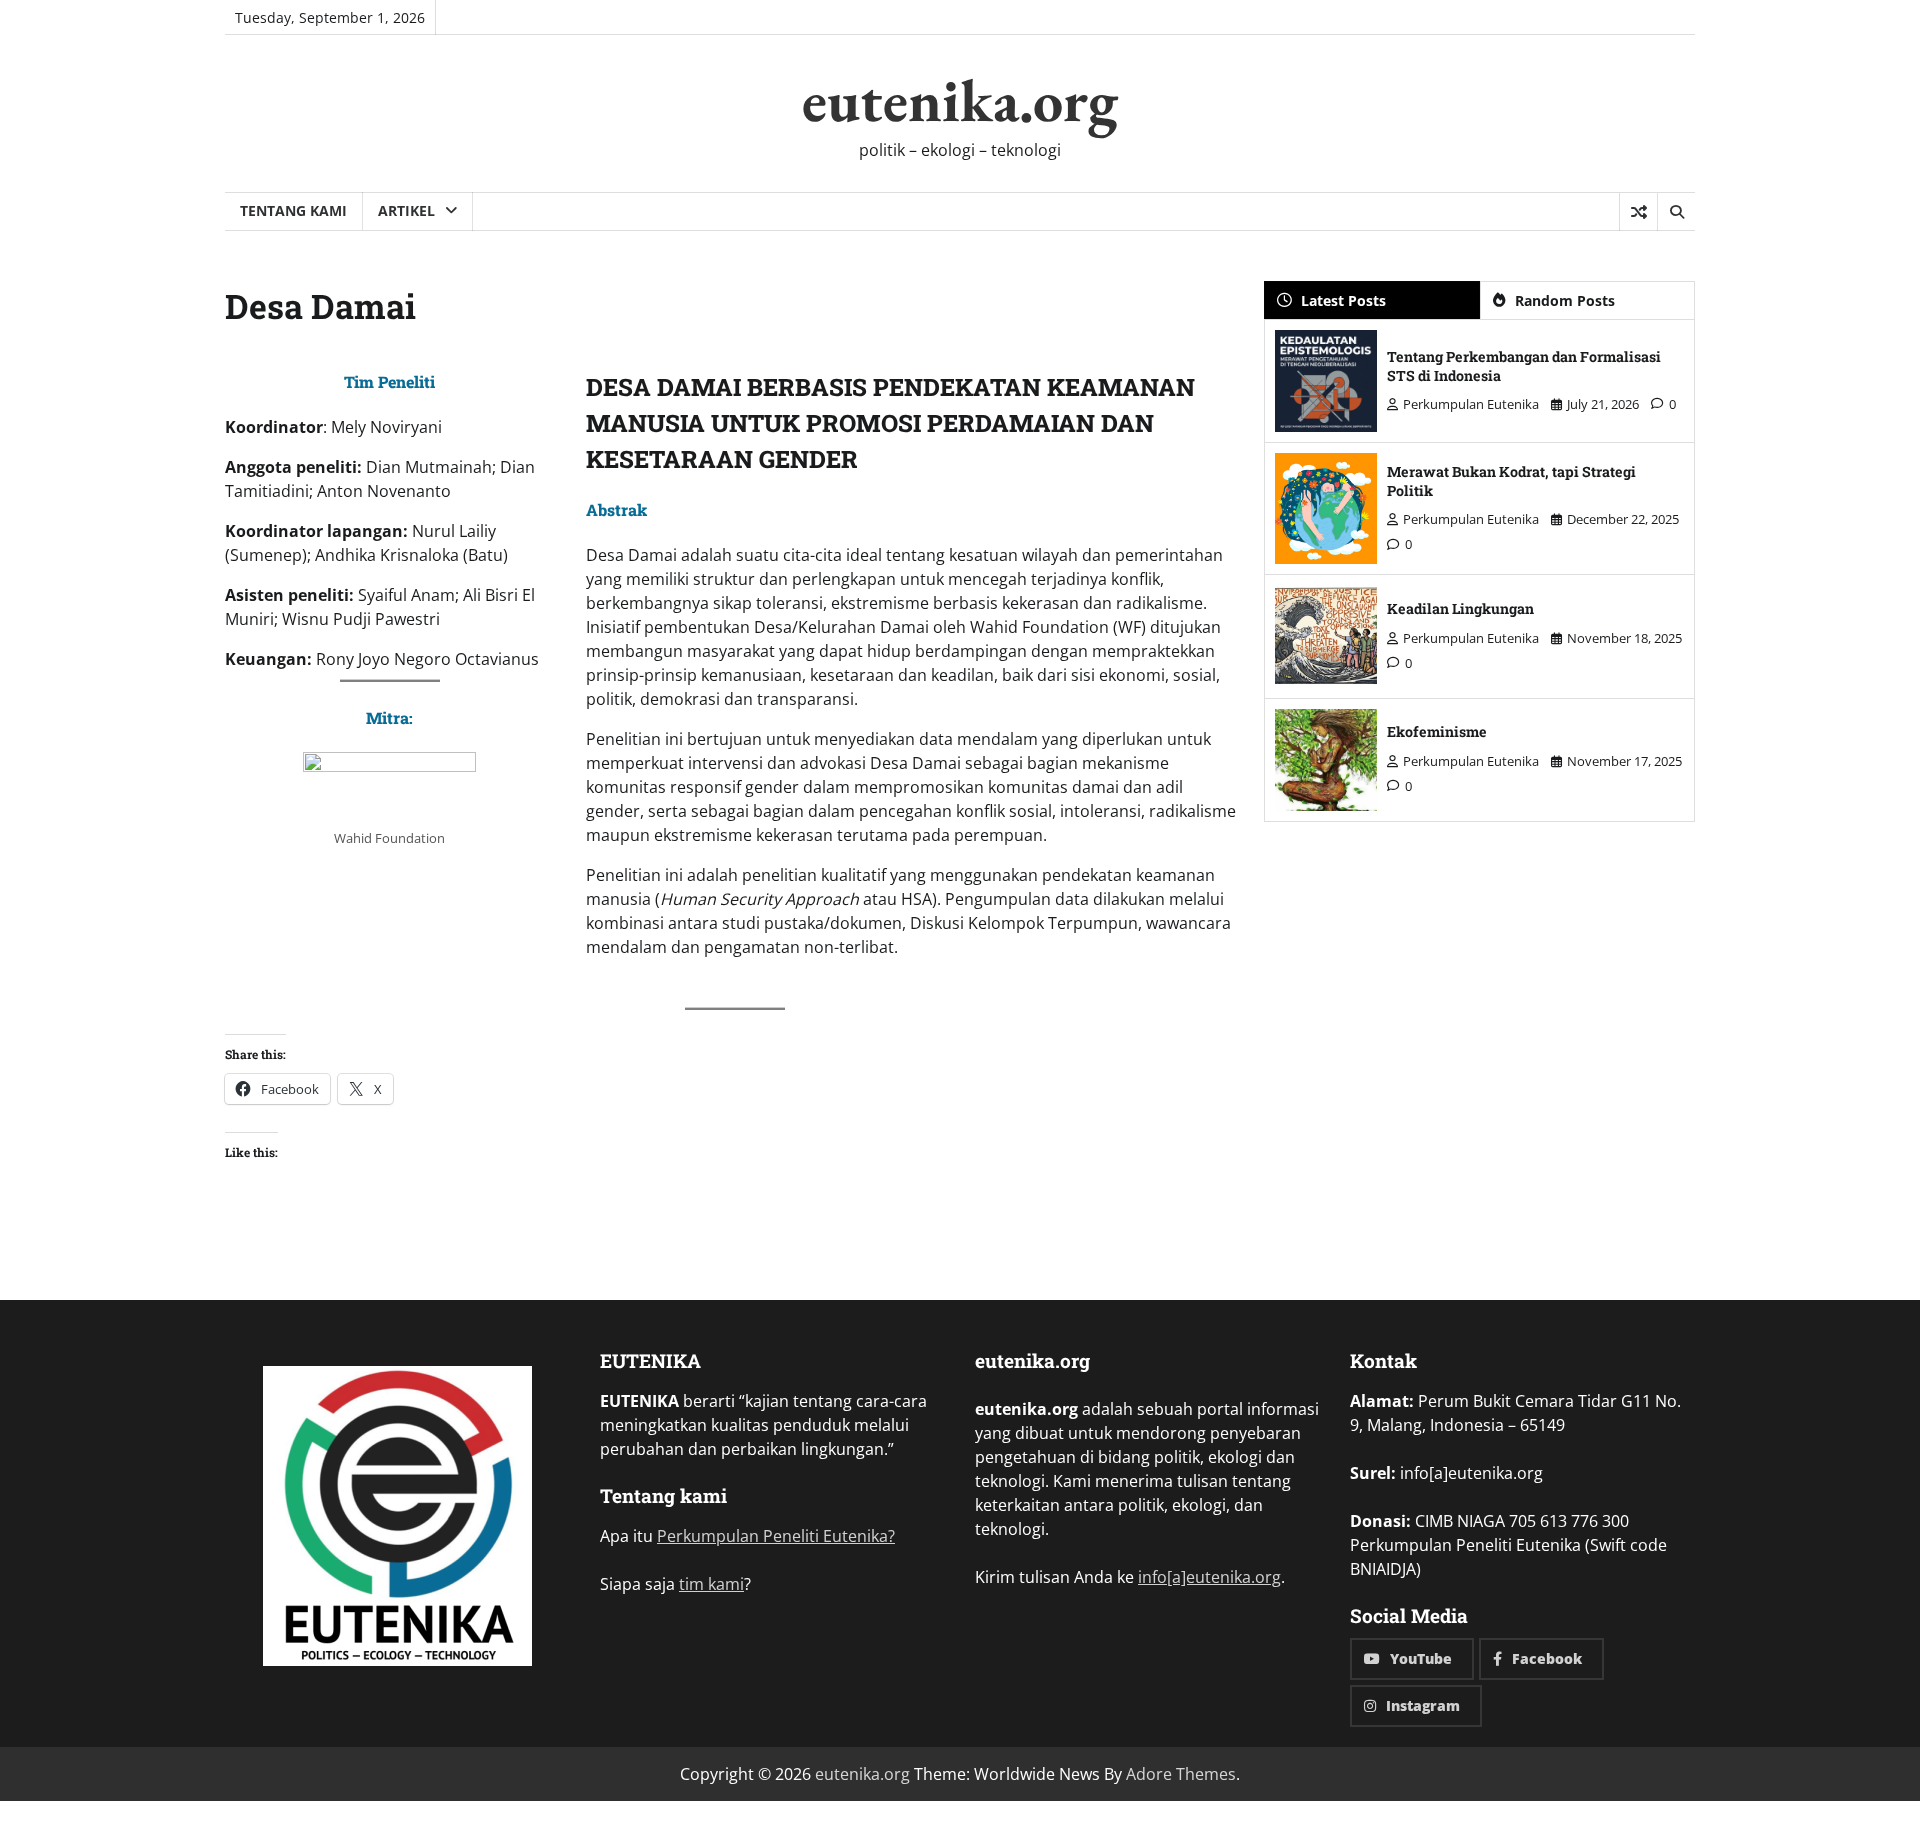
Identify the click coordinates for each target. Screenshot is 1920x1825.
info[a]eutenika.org (1209, 1577)
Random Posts (1565, 300)
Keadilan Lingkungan (1460, 608)
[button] (397, 1519)
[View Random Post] (1638, 212)
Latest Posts (1343, 300)
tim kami (711, 1584)
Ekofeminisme (1437, 731)
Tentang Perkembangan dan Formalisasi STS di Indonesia (1524, 366)
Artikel (406, 210)
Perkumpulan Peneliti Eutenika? (776, 1536)
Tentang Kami (293, 210)
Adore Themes (1181, 1774)
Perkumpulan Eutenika (1471, 404)
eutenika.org (960, 100)
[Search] (1676, 212)
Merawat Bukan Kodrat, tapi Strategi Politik (1511, 481)
